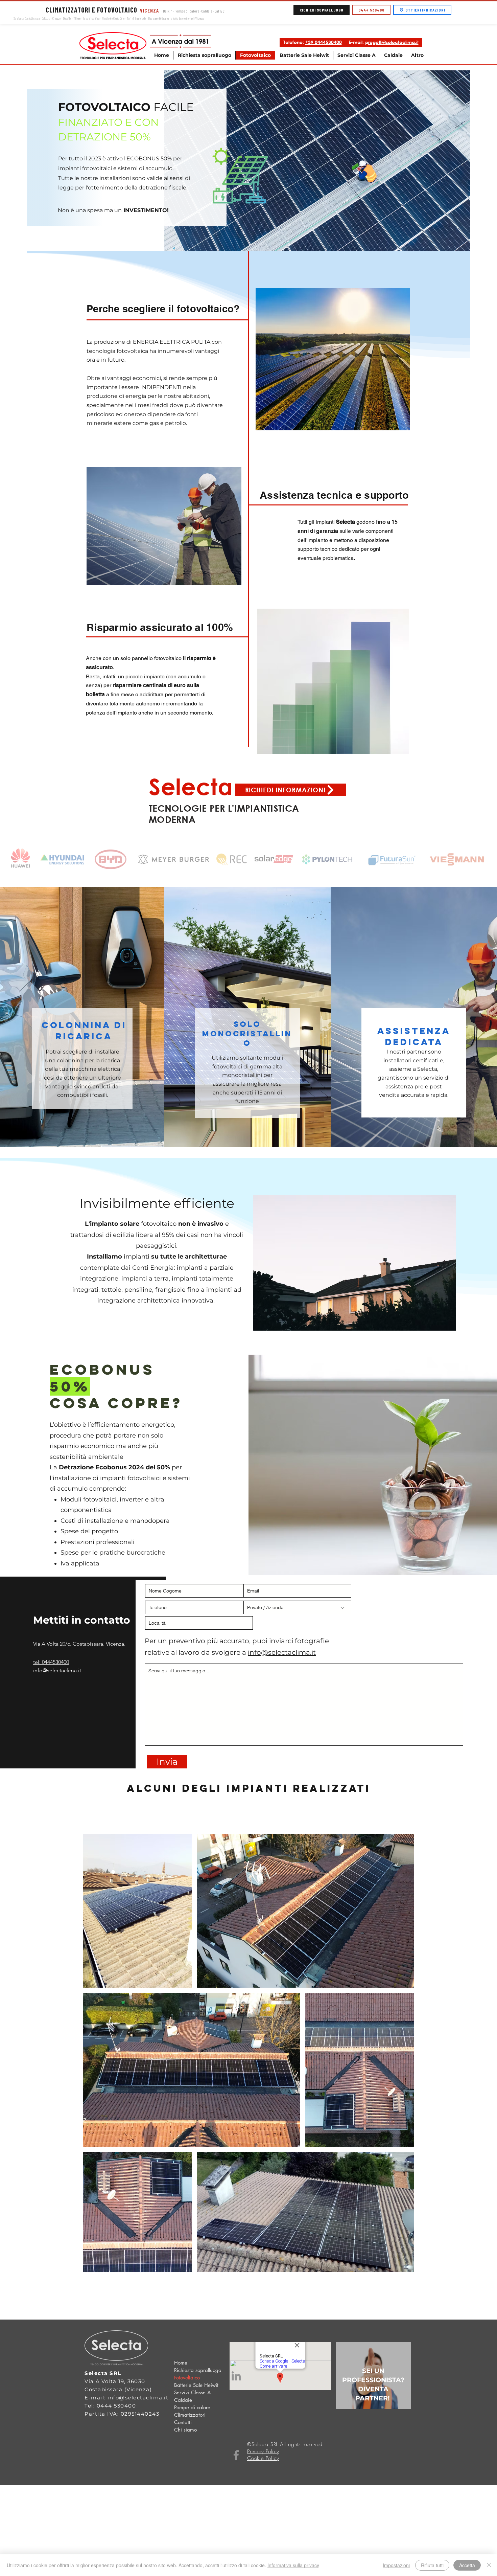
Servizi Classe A (192, 2392)
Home (181, 2363)
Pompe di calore (192, 2407)
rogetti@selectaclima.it (393, 42)
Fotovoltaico (187, 2378)
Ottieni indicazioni (425, 10)
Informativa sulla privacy (293, 2565)
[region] (373, 2376)
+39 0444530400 (324, 42)
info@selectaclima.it (282, 1652)
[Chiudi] (489, 2565)
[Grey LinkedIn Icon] (236, 2376)
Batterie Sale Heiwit (196, 2385)
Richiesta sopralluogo (198, 2370)
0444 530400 (371, 10)
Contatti (183, 2422)
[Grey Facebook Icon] (236, 2455)
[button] (356, 55)
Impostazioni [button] (396, 2565)
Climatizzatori (190, 2415)
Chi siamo (185, 2430)
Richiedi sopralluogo (322, 10)
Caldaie (183, 2400)
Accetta (467, 2565)
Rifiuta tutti (432, 2565)
